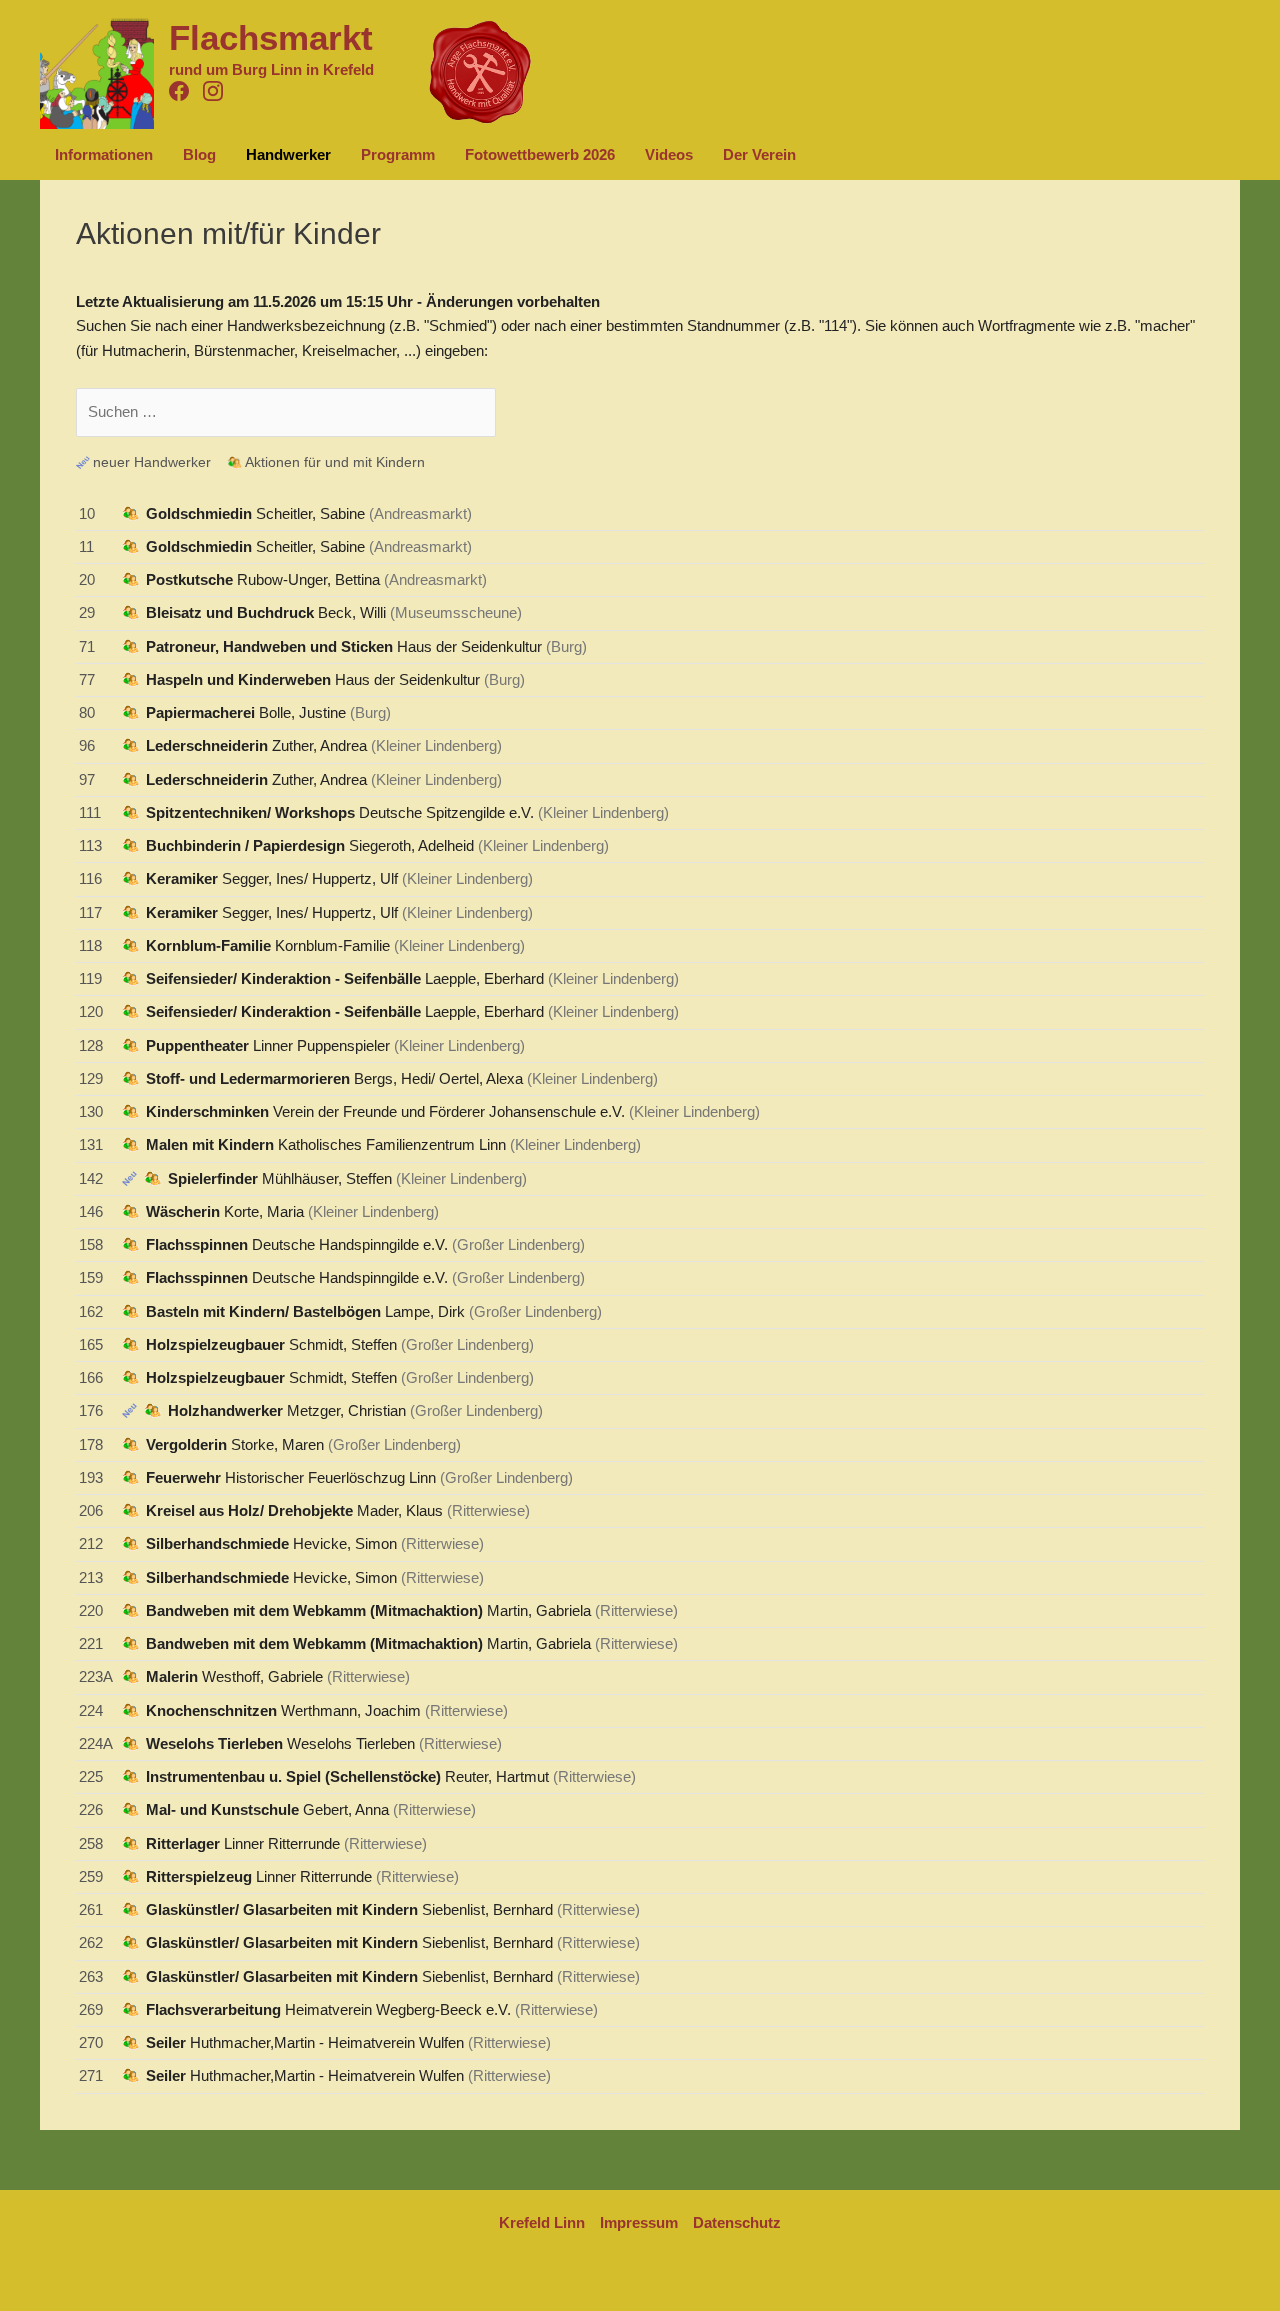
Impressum (639, 2222)
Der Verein (759, 154)
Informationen (104, 154)
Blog (199, 154)
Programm (398, 154)
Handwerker (288, 154)
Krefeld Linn (542, 2222)
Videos (669, 154)
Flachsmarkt (271, 37)
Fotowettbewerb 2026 (540, 154)
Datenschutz (737, 2222)
